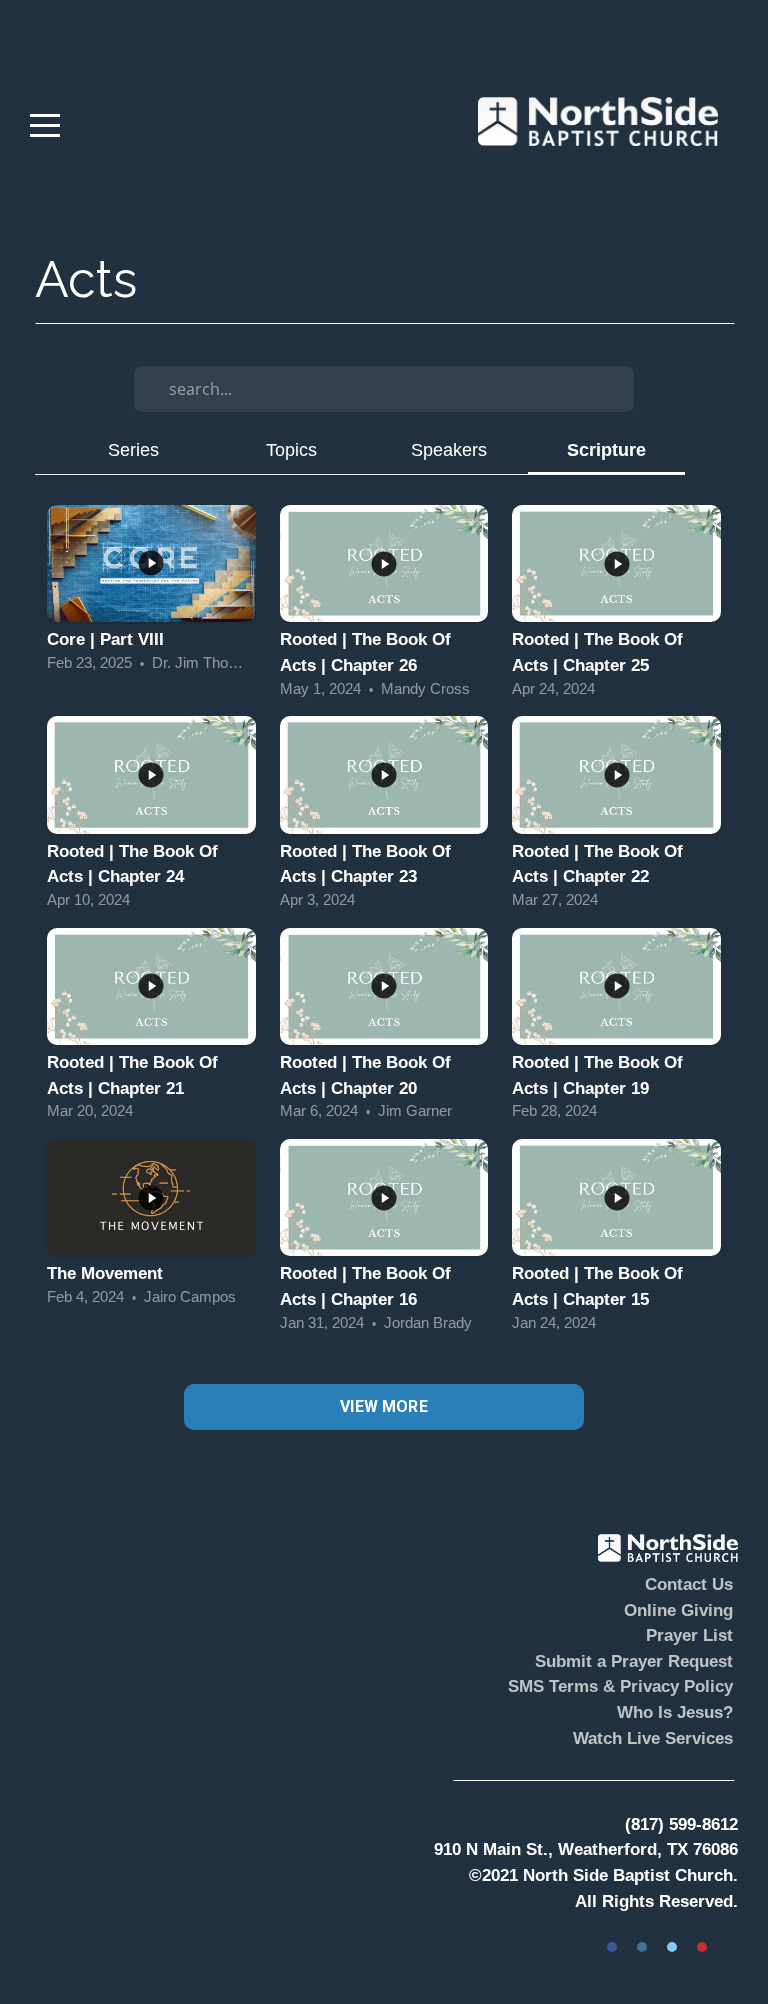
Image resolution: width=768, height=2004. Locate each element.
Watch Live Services (653, 1738)
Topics (291, 449)
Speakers (449, 449)
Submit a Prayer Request (634, 1661)
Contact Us (689, 1584)
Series (133, 449)
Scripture (606, 449)
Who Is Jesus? (675, 1712)
